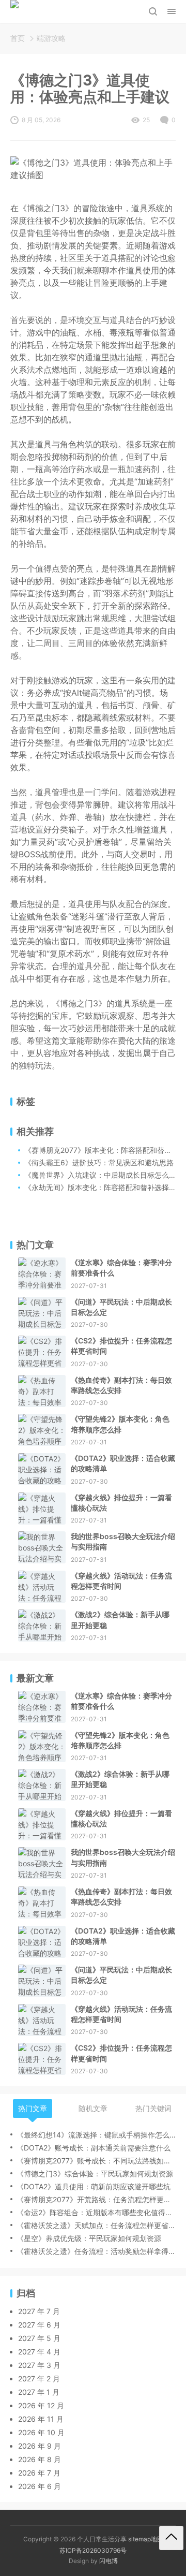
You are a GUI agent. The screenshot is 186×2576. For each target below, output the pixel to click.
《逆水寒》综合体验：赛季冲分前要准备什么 (121, 1268)
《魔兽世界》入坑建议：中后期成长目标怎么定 (100, 1175)
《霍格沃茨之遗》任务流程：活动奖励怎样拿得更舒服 (96, 2251)
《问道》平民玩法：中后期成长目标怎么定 (121, 1307)
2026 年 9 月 (40, 2446)
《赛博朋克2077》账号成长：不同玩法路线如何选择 (96, 2161)
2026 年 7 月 (39, 2473)
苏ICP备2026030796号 (93, 2550)
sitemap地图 (146, 2539)
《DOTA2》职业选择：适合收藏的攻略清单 (123, 1463)
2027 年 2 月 (39, 2379)
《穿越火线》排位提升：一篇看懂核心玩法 (121, 1503)
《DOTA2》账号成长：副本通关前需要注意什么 (94, 2148)
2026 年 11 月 (41, 2419)
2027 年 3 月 (39, 2365)
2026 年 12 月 (41, 2405)
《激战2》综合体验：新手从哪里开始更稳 (120, 1620)
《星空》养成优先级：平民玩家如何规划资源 (89, 2238)
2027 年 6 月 (39, 2325)
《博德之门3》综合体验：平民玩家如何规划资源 (95, 2173)
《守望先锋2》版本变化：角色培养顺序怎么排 (120, 1424)
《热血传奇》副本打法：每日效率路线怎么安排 (121, 1385)
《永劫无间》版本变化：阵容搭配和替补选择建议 (104, 1187)
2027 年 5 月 (39, 2338)
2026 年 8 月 (40, 2459)
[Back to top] (171, 2538)
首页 (18, 38)
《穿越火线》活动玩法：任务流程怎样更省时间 (121, 1581)
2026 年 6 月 (40, 2486)
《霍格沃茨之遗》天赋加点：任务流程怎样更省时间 (96, 2225)
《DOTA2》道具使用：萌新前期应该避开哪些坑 (94, 2186)
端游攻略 (51, 38)
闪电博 (109, 2561)
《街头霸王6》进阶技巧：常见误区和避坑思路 (99, 1162)
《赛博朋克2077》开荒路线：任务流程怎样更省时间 (96, 2199)
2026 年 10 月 (41, 2432)
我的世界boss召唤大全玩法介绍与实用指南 (123, 1541)
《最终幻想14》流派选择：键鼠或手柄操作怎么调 (96, 2135)
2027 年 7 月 (39, 2311)
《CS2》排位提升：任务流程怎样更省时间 (121, 1346)
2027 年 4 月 (39, 2352)
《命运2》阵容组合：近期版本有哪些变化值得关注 (96, 2212)
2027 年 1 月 (39, 2392)
